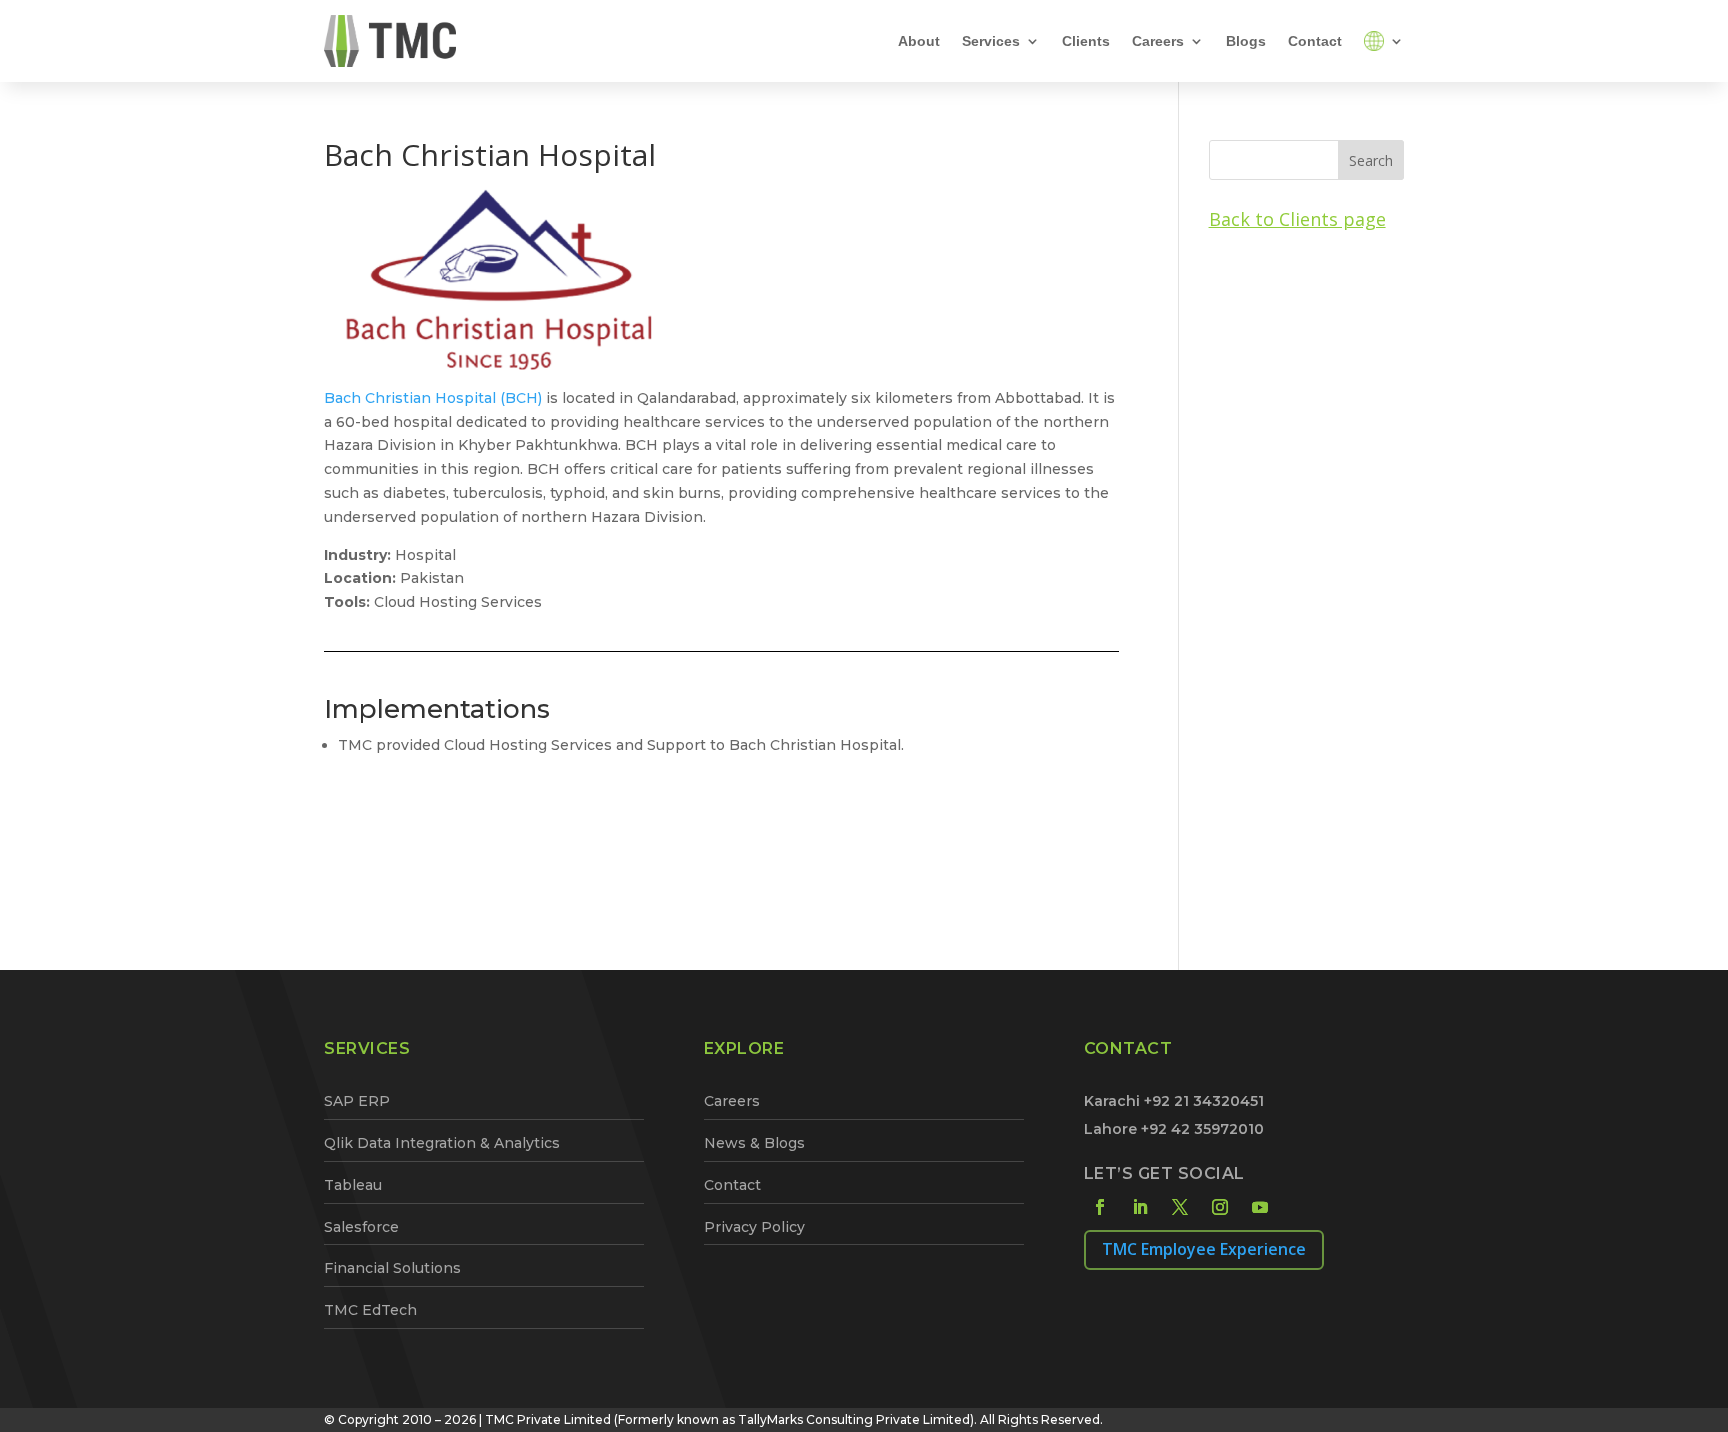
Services (991, 41)
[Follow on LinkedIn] (1140, 1207)
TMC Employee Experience (1204, 1249)
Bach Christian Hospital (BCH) (433, 398)
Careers (1158, 41)
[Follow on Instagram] (1220, 1207)
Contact (1315, 41)
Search (1371, 160)
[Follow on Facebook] (1100, 1207)
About (919, 41)
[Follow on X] (1180, 1207)
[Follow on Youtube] (1260, 1207)
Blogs (1246, 41)
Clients (1086, 41)
